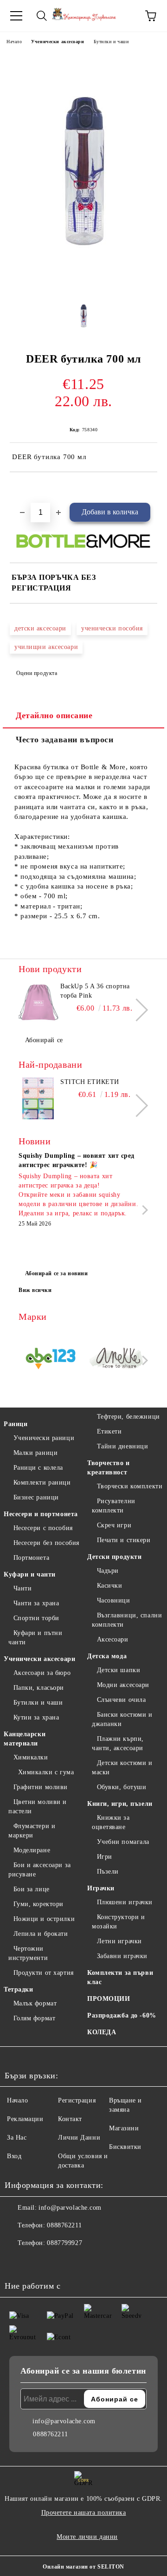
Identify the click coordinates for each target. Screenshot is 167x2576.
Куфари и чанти (30, 1574)
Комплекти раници (42, 1483)
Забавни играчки (122, 1956)
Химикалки (31, 1757)
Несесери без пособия (46, 1543)
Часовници (114, 1600)
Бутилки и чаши (111, 42)
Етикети (109, 1431)
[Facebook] (17, 2262)
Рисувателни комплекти (114, 1506)
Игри (105, 1857)
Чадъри (108, 1571)
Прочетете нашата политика (84, 2513)
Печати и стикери (124, 1540)
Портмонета (31, 1558)
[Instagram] (37, 2262)
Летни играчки (119, 1941)
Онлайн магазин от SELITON (83, 2567)
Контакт (70, 2119)
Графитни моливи (41, 1787)
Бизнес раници (36, 1497)
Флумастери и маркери (32, 1831)
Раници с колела (38, 1468)
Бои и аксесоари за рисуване (40, 1870)
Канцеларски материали (25, 1739)
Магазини (124, 2128)
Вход (14, 2156)
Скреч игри (114, 1525)
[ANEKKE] (117, 1360)
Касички (109, 1586)
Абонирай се (44, 1040)
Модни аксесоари (123, 1685)
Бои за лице (32, 1889)
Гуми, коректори (39, 1904)
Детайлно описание (54, 715)
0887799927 (64, 2243)
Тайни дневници (122, 1446)
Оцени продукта (37, 673)
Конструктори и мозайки (118, 1922)
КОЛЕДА (102, 2032)
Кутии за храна (36, 1717)
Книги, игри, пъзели (120, 1804)
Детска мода (107, 1656)
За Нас (17, 2138)
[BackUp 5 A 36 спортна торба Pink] (38, 1003)
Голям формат (34, 2018)
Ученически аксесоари (58, 42)
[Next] (137, 1009)
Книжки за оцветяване (111, 1822)
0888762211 (64, 2225)
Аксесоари (113, 1639)
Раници (16, 1424)
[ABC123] (51, 1360)
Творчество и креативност (109, 1468)
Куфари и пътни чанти (35, 1638)
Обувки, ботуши (122, 1787)
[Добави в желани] (151, 488)
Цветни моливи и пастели (38, 1807)
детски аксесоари (40, 628)
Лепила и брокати (41, 1934)
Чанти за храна (36, 1603)
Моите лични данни (87, 2537)
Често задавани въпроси (64, 740)
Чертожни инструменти (28, 1953)
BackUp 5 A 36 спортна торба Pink (95, 991)
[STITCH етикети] (38, 1098)
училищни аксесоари (46, 647)
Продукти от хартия (44, 1973)
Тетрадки (18, 1989)
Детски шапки (119, 1670)
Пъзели (108, 1872)
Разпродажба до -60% (122, 2015)
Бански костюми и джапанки (122, 1719)
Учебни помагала (123, 1842)
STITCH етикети (90, 1082)
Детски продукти (114, 1557)
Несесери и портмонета (41, 1514)
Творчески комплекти (130, 1486)
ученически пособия (112, 628)
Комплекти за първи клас (120, 1977)
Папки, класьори (39, 1688)
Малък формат (35, 2003)
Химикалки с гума (46, 1772)
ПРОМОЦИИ (109, 1999)
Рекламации (25, 2119)
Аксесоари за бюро (42, 1673)
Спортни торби (36, 1618)
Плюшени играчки (125, 1902)
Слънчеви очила (121, 1700)
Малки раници (35, 1453)
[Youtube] (58, 2262)
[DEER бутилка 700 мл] (83, 286)
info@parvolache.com (70, 2208)
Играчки (101, 1888)
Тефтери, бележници (128, 1417)
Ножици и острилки (44, 1919)
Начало (14, 42)
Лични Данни (79, 2138)
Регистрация (77, 2100)
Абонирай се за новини (57, 1273)
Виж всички (35, 1290)
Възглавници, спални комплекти (127, 1620)
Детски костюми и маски (122, 1768)
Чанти (22, 1588)
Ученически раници (44, 1438)
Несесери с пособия (43, 1528)
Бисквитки (125, 2147)
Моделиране (32, 1850)
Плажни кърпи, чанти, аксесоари (118, 1743)
